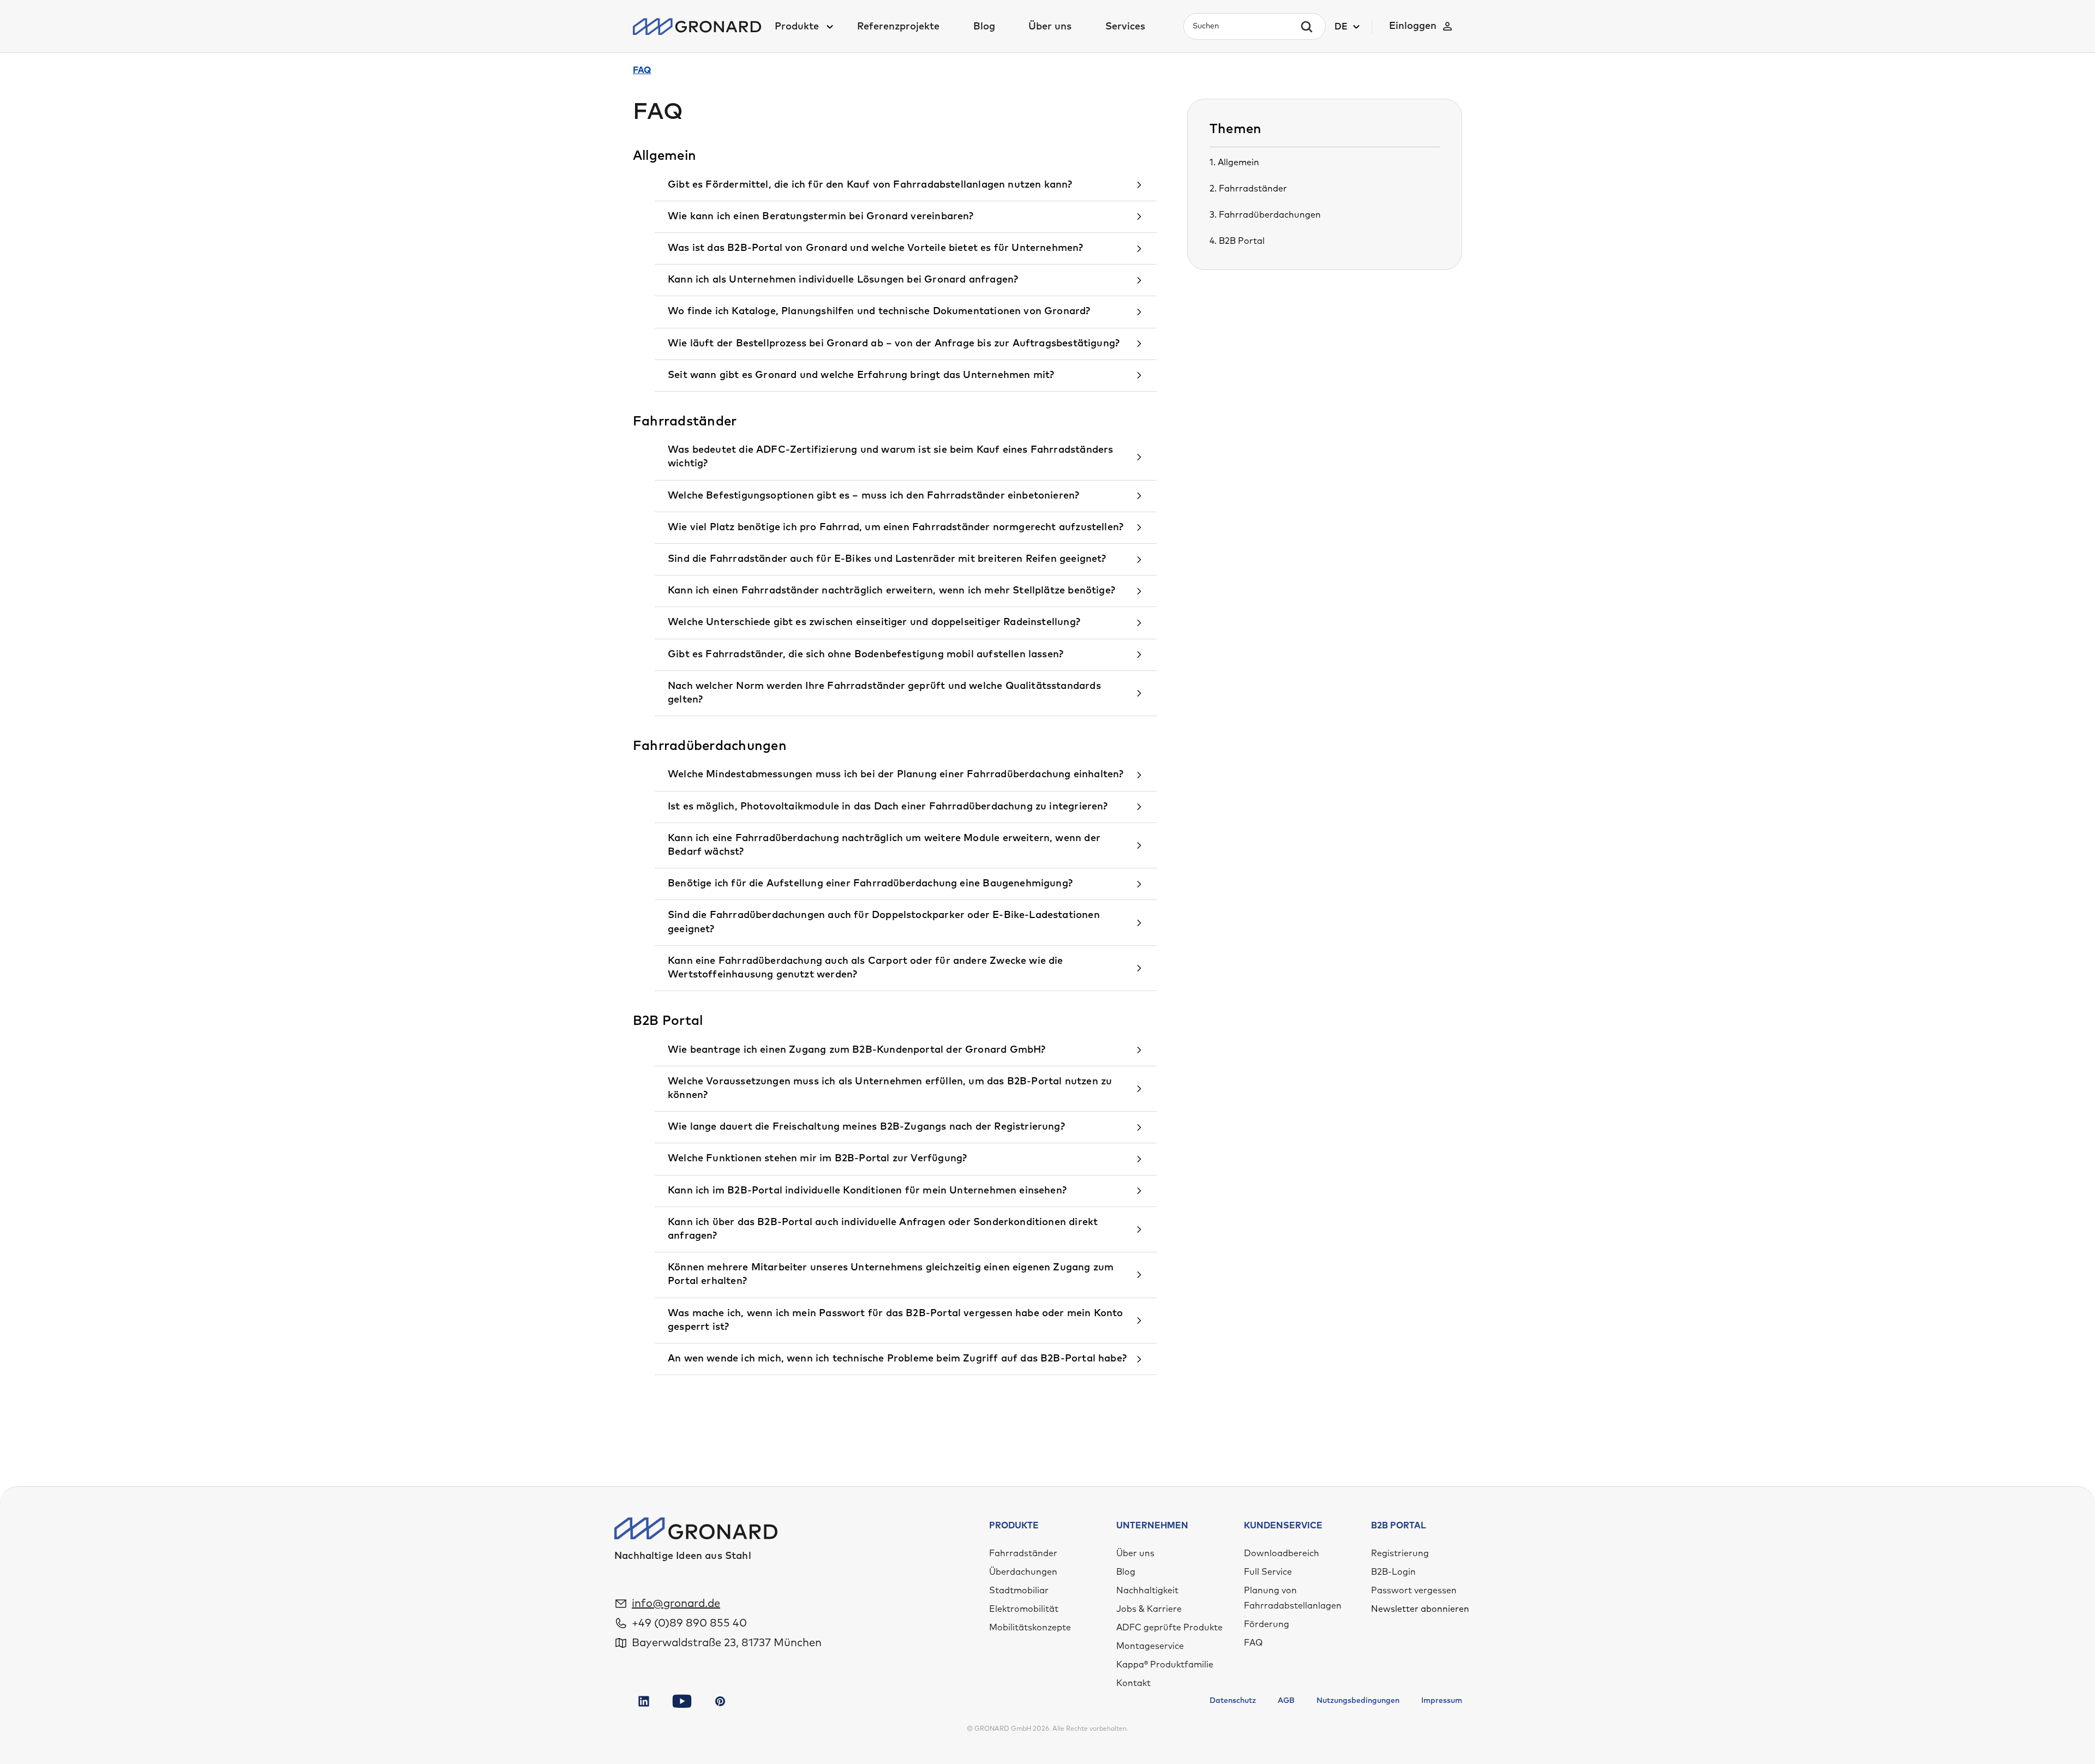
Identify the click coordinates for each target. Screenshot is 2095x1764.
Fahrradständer (1023, 1553)
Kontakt (1133, 1683)
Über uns (1050, 27)
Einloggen (1413, 26)
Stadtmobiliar (1019, 1591)
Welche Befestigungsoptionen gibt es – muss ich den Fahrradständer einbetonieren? (873, 496)
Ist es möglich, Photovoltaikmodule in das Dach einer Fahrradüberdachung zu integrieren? (888, 807)
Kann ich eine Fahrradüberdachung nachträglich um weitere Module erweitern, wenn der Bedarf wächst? (884, 845)
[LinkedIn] (644, 1701)
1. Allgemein (1234, 163)
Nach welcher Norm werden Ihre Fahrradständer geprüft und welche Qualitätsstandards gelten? (884, 693)
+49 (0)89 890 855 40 (689, 1623)
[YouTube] (682, 1701)
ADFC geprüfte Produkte (1169, 1628)
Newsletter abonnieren (1420, 1609)
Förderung (1267, 1624)
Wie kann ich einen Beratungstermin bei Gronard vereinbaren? (821, 217)
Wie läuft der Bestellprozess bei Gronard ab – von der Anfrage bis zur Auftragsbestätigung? (894, 344)
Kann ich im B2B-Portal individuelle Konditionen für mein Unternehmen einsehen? (867, 1191)
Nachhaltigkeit (1147, 1591)
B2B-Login (1393, 1572)
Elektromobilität (1024, 1609)
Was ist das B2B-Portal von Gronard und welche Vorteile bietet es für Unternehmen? (876, 248)
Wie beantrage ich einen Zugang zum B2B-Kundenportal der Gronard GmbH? (857, 1050)
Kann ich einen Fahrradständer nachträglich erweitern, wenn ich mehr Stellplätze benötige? (891, 591)
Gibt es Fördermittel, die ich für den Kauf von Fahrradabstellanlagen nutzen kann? (870, 185)
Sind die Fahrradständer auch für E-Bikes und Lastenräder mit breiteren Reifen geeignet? (887, 559)
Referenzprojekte (898, 27)
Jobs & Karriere (1149, 1609)
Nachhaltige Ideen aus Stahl (683, 1556)
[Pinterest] (720, 1701)
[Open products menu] (829, 27)
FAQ (1253, 1643)
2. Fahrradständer (1248, 189)
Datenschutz (1233, 1701)
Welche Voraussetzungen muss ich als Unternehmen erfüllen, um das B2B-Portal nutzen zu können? (890, 1088)
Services (1125, 27)
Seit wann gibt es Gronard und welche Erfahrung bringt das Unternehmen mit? (861, 375)
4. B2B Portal (1237, 241)
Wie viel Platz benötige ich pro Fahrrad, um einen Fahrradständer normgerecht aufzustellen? (896, 527)
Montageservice (1150, 1646)
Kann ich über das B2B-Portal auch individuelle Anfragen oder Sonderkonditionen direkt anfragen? (883, 1229)
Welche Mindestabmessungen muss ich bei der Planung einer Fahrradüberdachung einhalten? (896, 775)
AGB (1286, 1701)
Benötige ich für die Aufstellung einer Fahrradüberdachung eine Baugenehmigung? (870, 884)
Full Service (1268, 1572)
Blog (984, 27)
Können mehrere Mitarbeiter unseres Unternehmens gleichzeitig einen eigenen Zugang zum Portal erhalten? (891, 1274)
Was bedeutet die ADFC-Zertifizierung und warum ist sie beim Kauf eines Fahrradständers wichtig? (890, 457)
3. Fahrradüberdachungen (1265, 215)
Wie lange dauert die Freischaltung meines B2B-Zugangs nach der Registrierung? (866, 1127)
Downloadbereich (1282, 1553)
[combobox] (1245, 26)
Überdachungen (1023, 1572)
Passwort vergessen (1414, 1591)
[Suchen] (1307, 27)
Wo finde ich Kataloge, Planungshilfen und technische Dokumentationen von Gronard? (879, 311)
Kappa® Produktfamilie (1165, 1665)
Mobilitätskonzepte (1030, 1628)
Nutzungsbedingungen (1358, 1701)
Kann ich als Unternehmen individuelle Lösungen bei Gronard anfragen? (843, 280)
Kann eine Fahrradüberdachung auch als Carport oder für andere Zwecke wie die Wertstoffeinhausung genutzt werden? (866, 968)
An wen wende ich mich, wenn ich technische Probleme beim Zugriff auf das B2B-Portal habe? (897, 1359)
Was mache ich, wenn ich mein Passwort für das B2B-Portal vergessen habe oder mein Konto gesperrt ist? (896, 1320)
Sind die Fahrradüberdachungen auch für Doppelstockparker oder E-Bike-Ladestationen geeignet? (884, 922)
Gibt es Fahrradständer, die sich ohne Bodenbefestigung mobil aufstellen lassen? (866, 655)
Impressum (1442, 1701)
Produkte (797, 27)
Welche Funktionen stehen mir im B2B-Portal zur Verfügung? (817, 1159)
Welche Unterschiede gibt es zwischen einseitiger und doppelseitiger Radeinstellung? (874, 622)
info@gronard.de (676, 1604)
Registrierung (1400, 1553)
